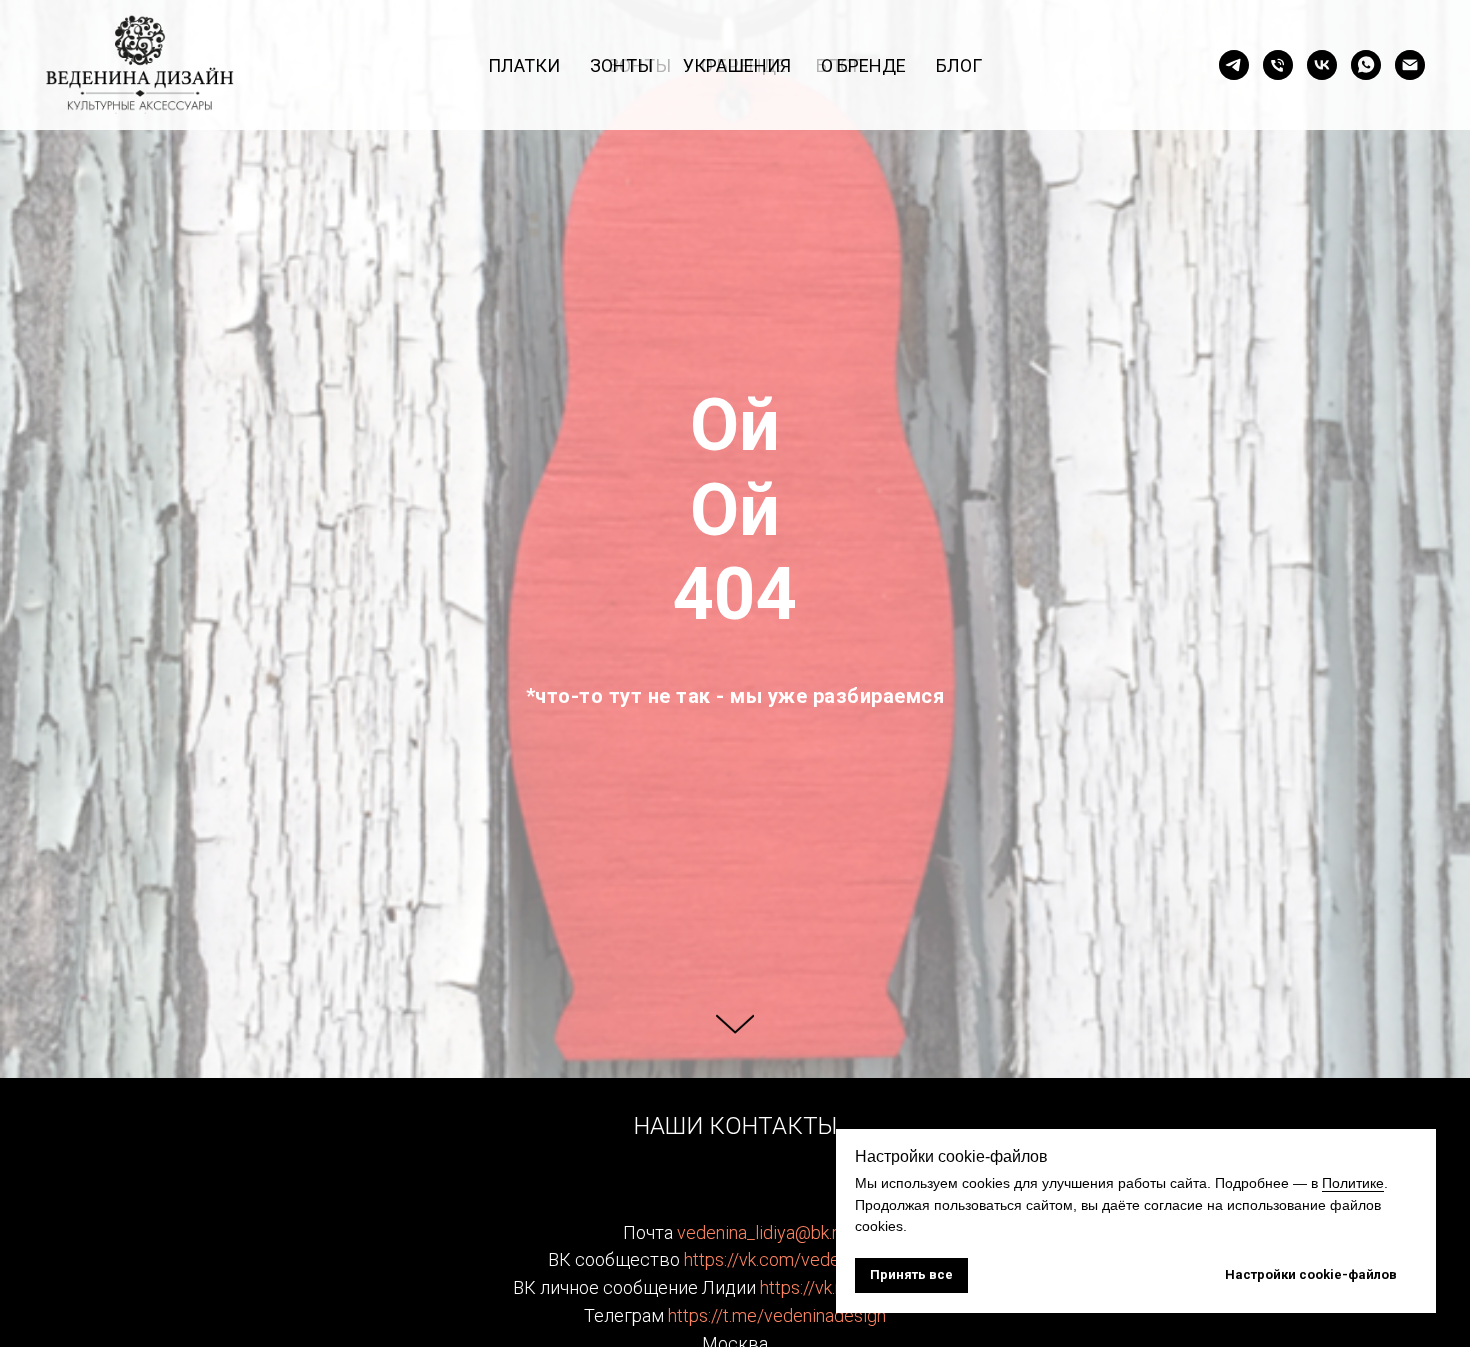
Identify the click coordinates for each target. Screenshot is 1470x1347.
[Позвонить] (1278, 65)
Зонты (621, 65)
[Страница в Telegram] (1234, 65)
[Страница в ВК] (1322, 65)
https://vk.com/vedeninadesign (803, 1259)
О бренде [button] (863, 65)
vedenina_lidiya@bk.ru (762, 1232)
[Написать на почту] (1410, 65)
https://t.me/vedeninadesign (777, 1315)
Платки (524, 65)
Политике (1353, 1183)
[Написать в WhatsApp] (1366, 65)
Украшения (737, 65)
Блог (959, 65)
